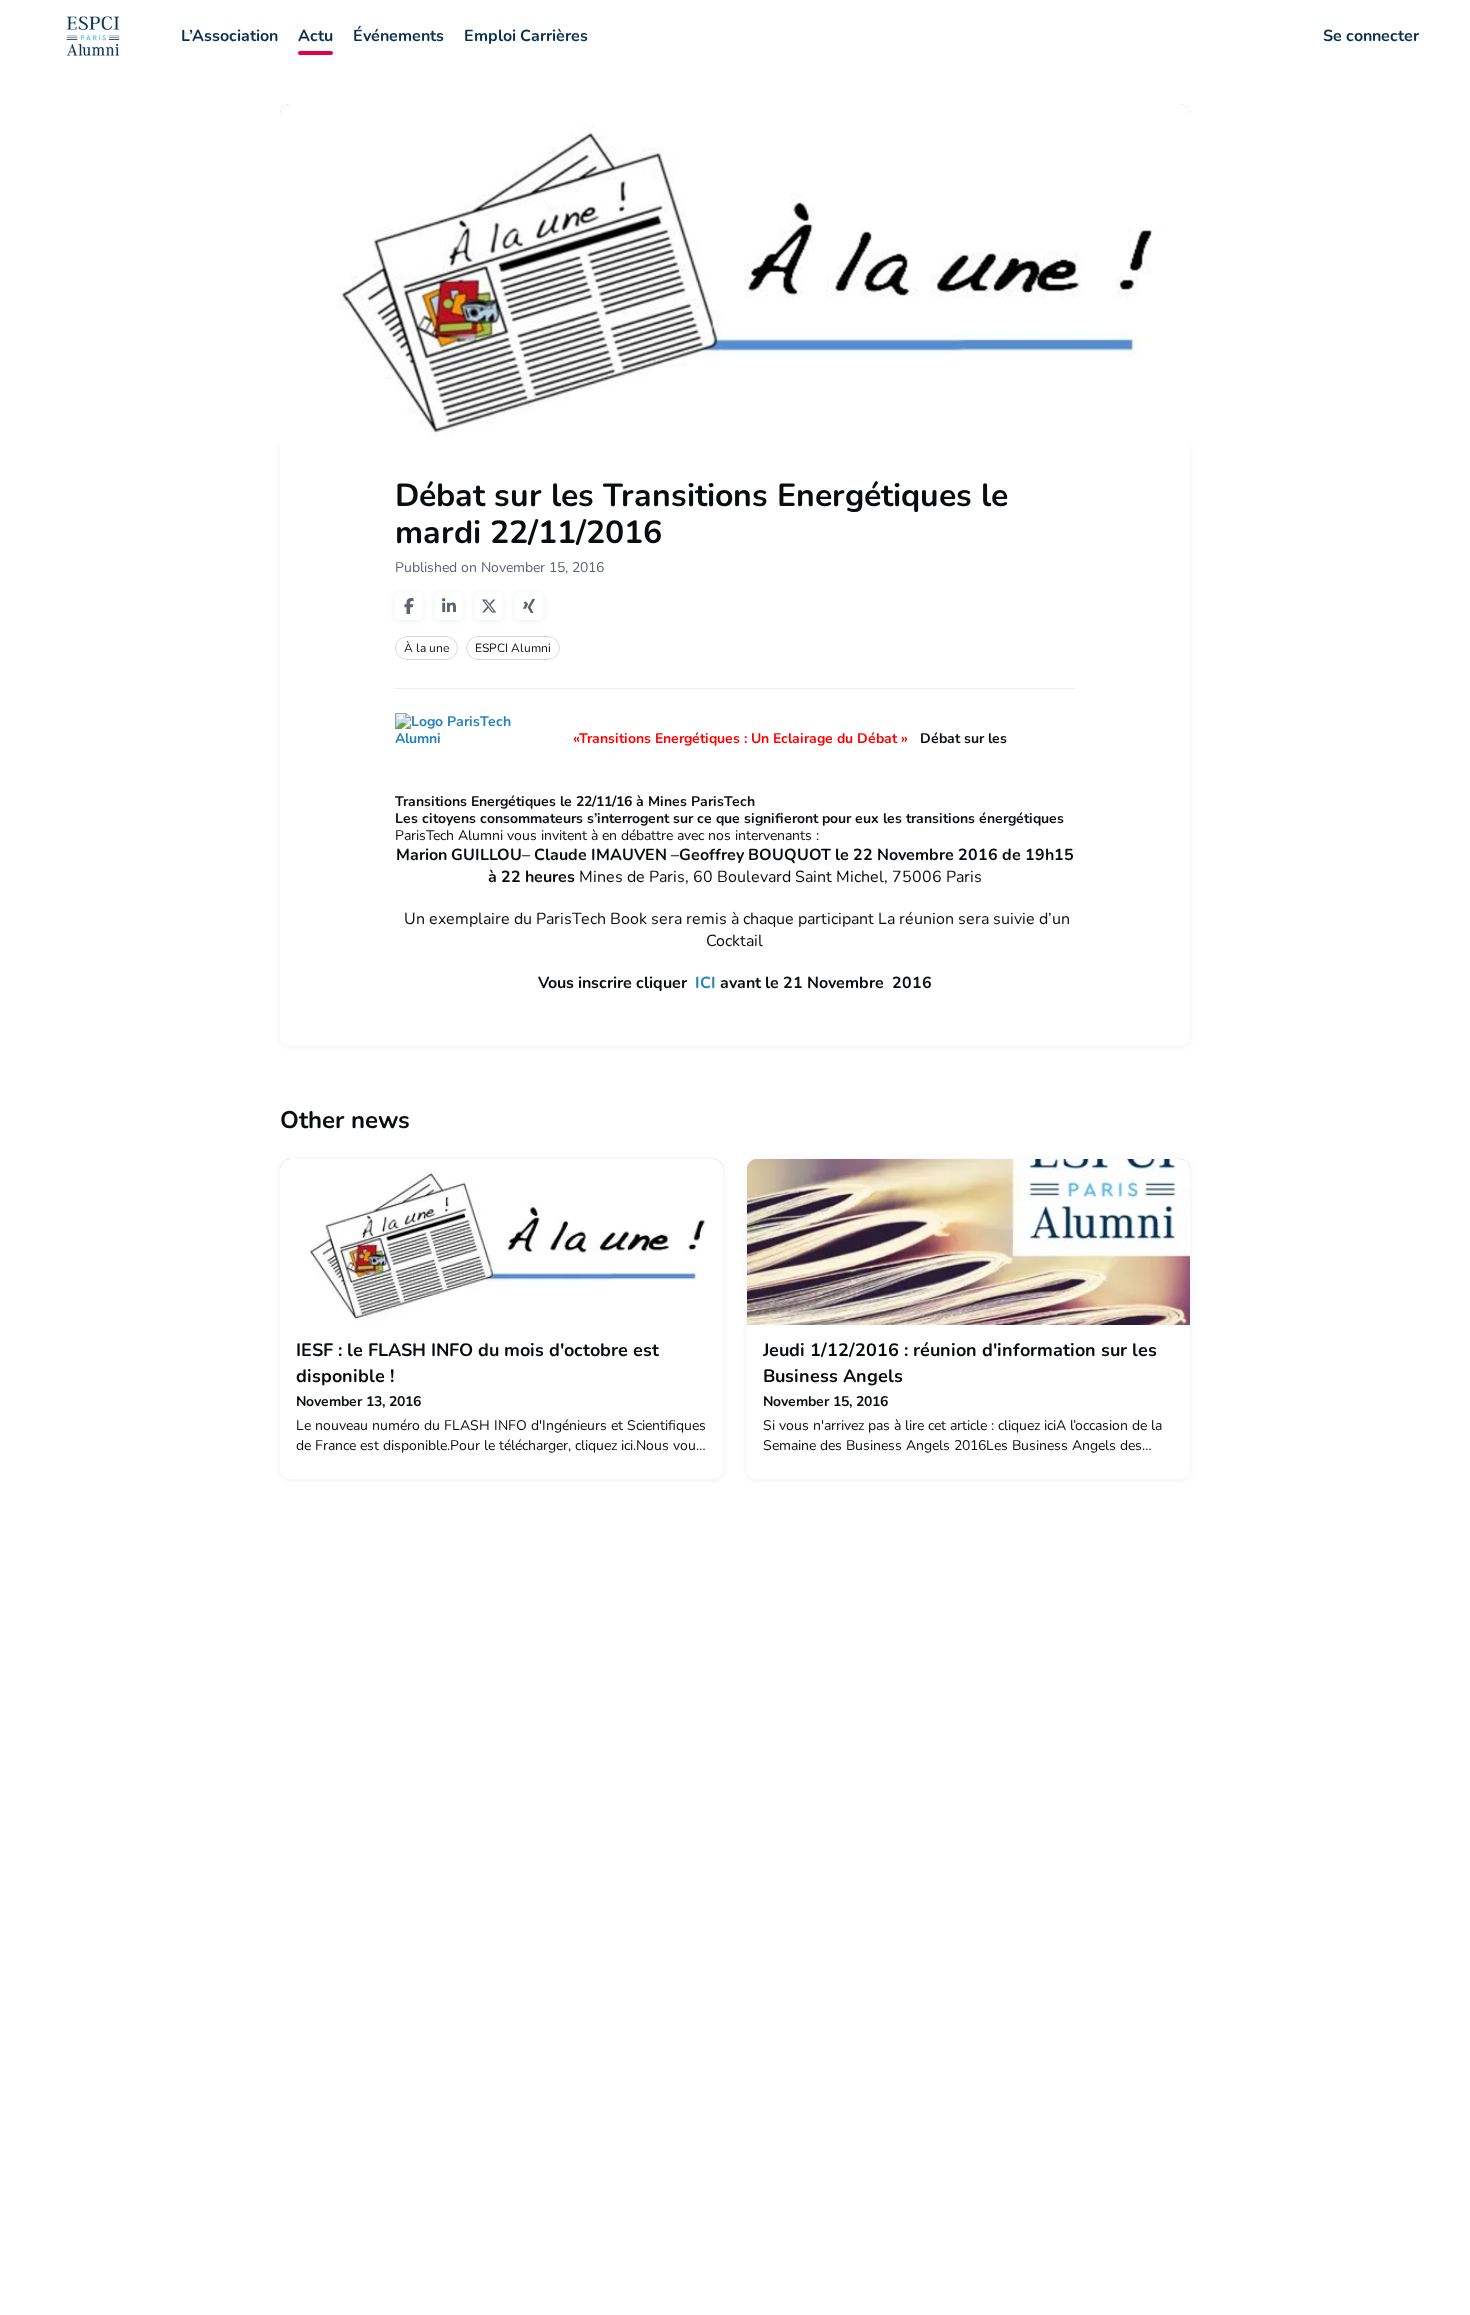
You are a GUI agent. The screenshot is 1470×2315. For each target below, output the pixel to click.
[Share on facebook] (409, 606)
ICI (705, 983)
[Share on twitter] (489, 606)
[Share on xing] (529, 606)
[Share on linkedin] (449, 606)
